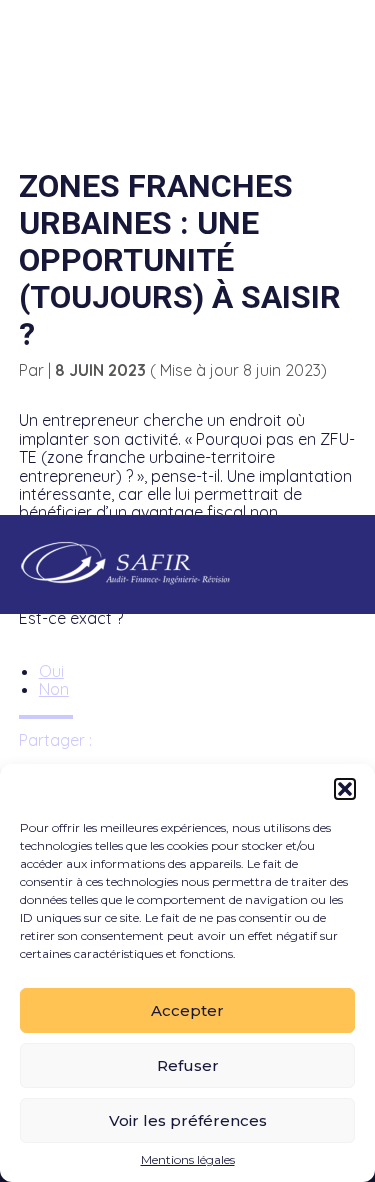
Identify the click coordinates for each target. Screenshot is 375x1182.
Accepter (187, 1010)
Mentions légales (188, 1160)
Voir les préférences (188, 1120)
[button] (345, 789)
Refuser (188, 1065)
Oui (51, 671)
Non (54, 689)
